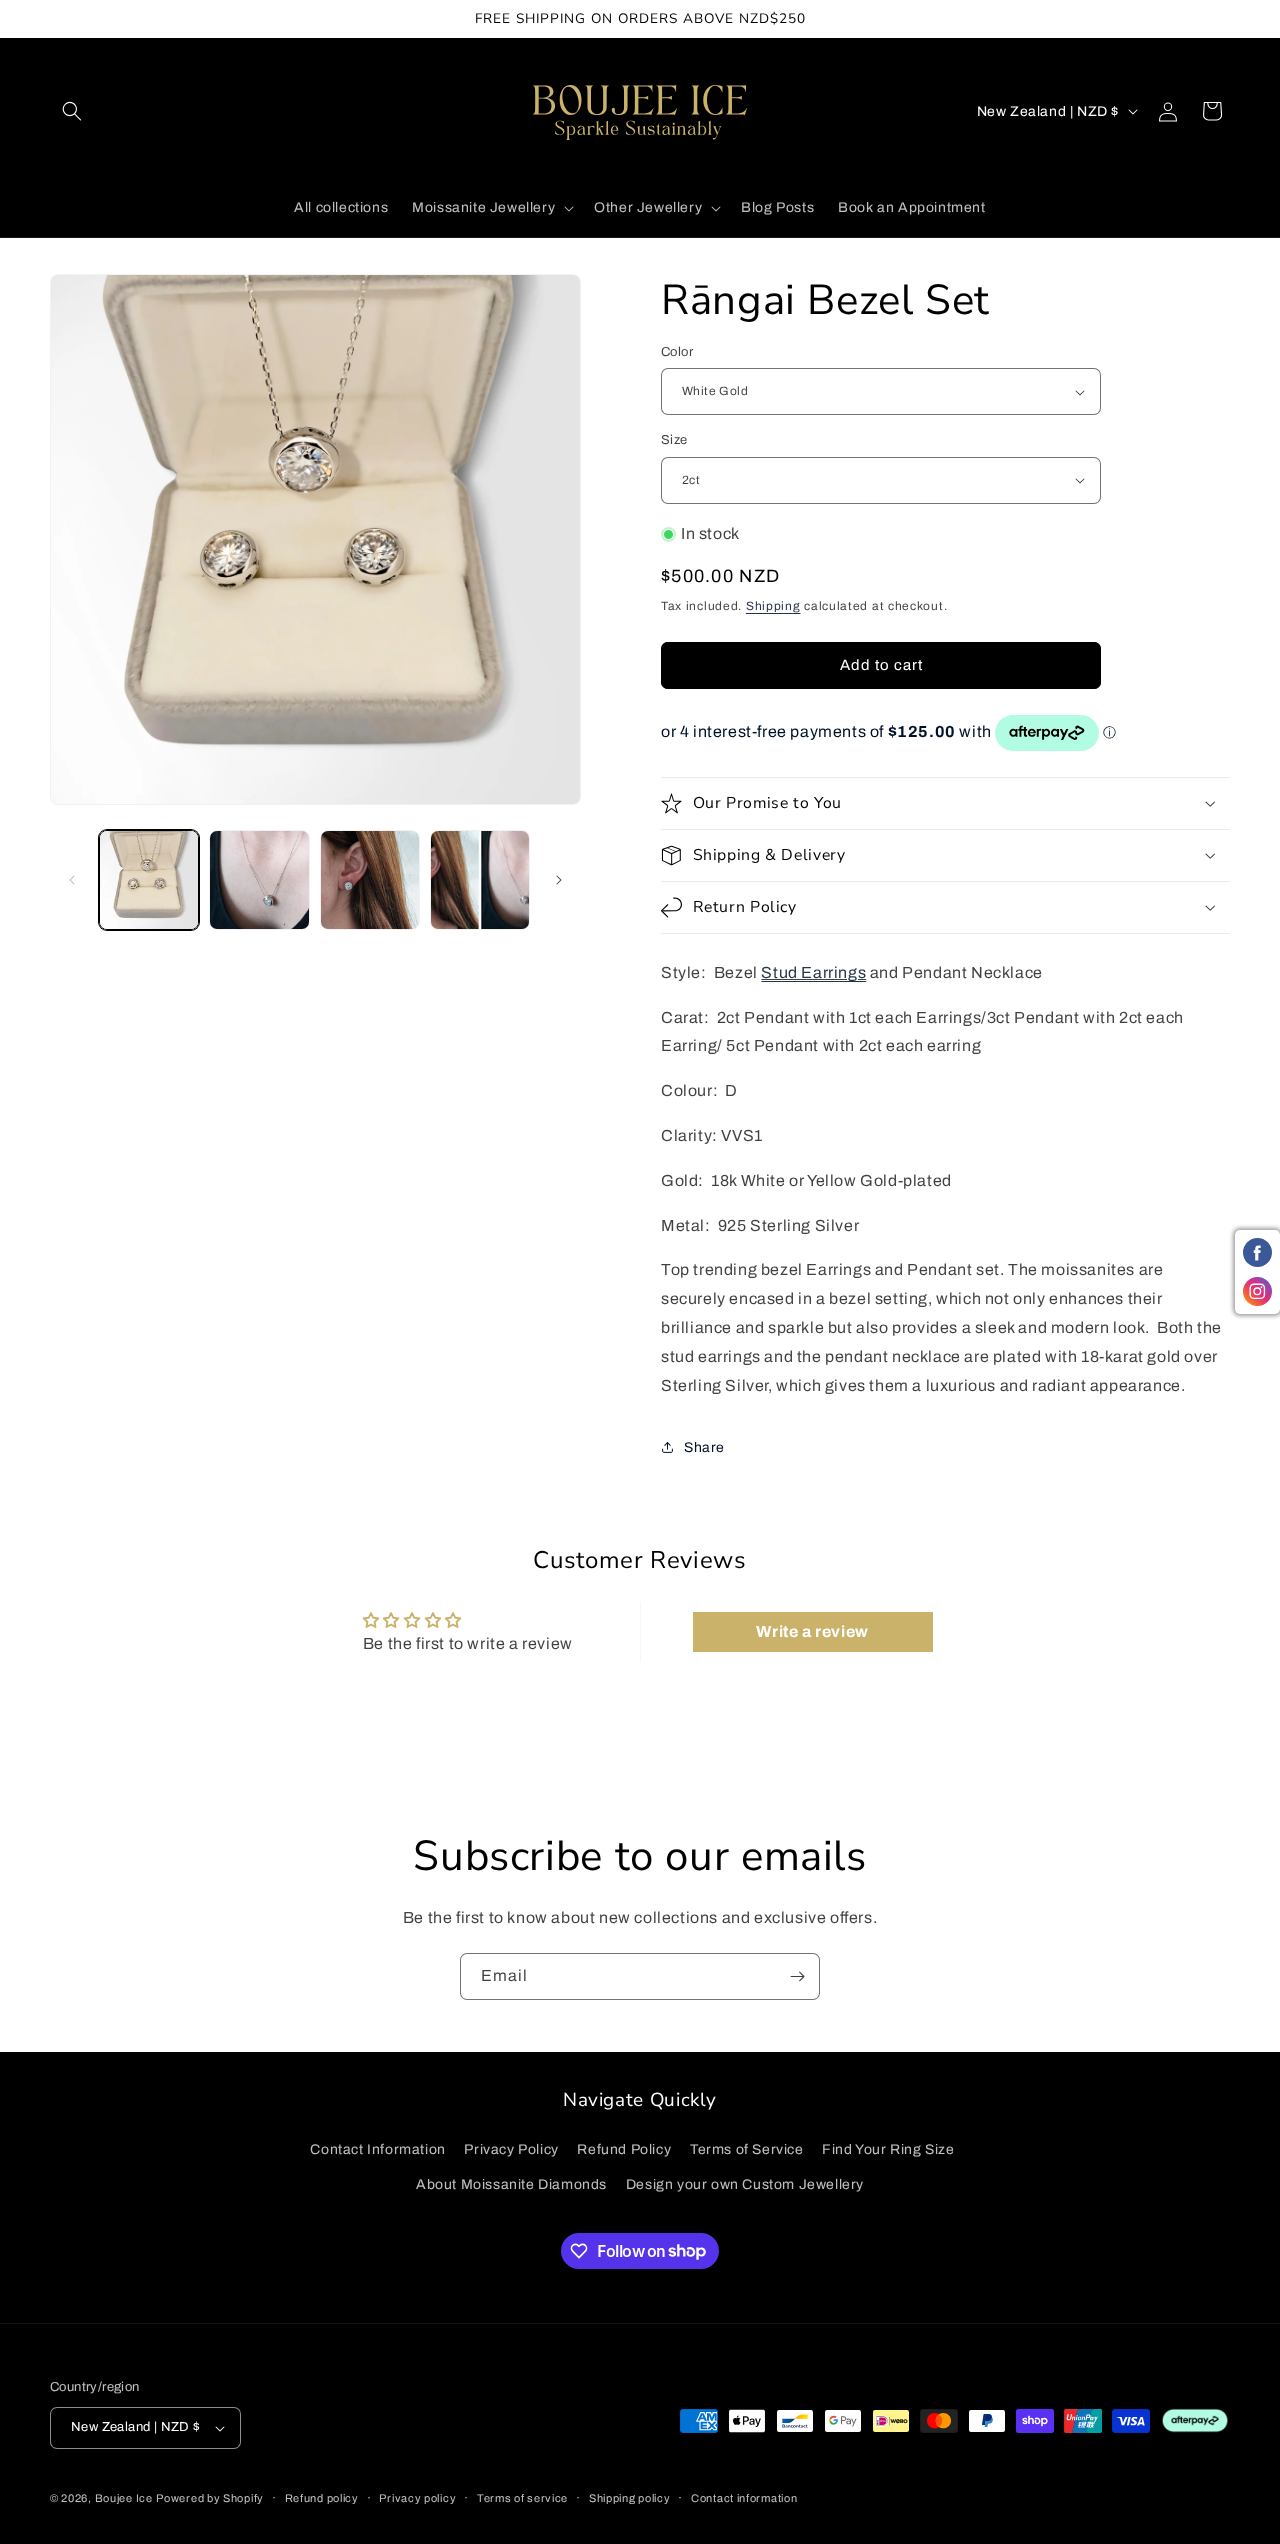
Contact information (744, 2498)
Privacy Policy (511, 2149)
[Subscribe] (797, 1976)
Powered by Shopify (210, 2498)
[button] (72, 111)
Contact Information (377, 2149)
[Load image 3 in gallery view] (370, 880)
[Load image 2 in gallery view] (259, 880)
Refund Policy (624, 2149)
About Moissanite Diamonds (511, 2184)
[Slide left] (72, 880)
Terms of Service (747, 2149)
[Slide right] (559, 880)
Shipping (773, 606)
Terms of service (522, 2498)
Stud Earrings (813, 972)
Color (677, 352)
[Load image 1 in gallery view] (149, 880)
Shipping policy (630, 2498)
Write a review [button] (812, 1631)
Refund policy (322, 2498)
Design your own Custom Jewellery (745, 2184)
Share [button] (704, 1447)
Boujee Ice (124, 2498)
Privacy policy (417, 2498)
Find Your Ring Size (888, 2149)
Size (674, 440)
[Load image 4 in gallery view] (480, 880)
